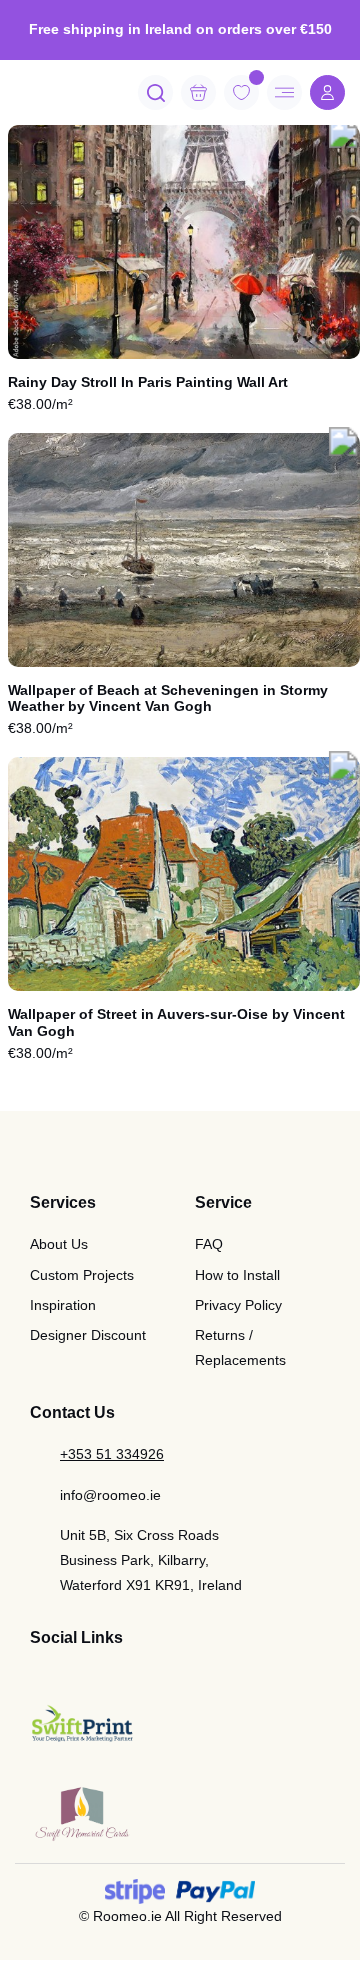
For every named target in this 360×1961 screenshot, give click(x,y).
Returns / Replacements (240, 1347)
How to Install (237, 1275)
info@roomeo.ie (110, 1495)
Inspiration (63, 1305)
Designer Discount (88, 1335)
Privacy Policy (238, 1305)
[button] (344, 135)
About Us (59, 1244)
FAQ (209, 1244)
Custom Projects (82, 1275)
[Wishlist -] (256, 77)
